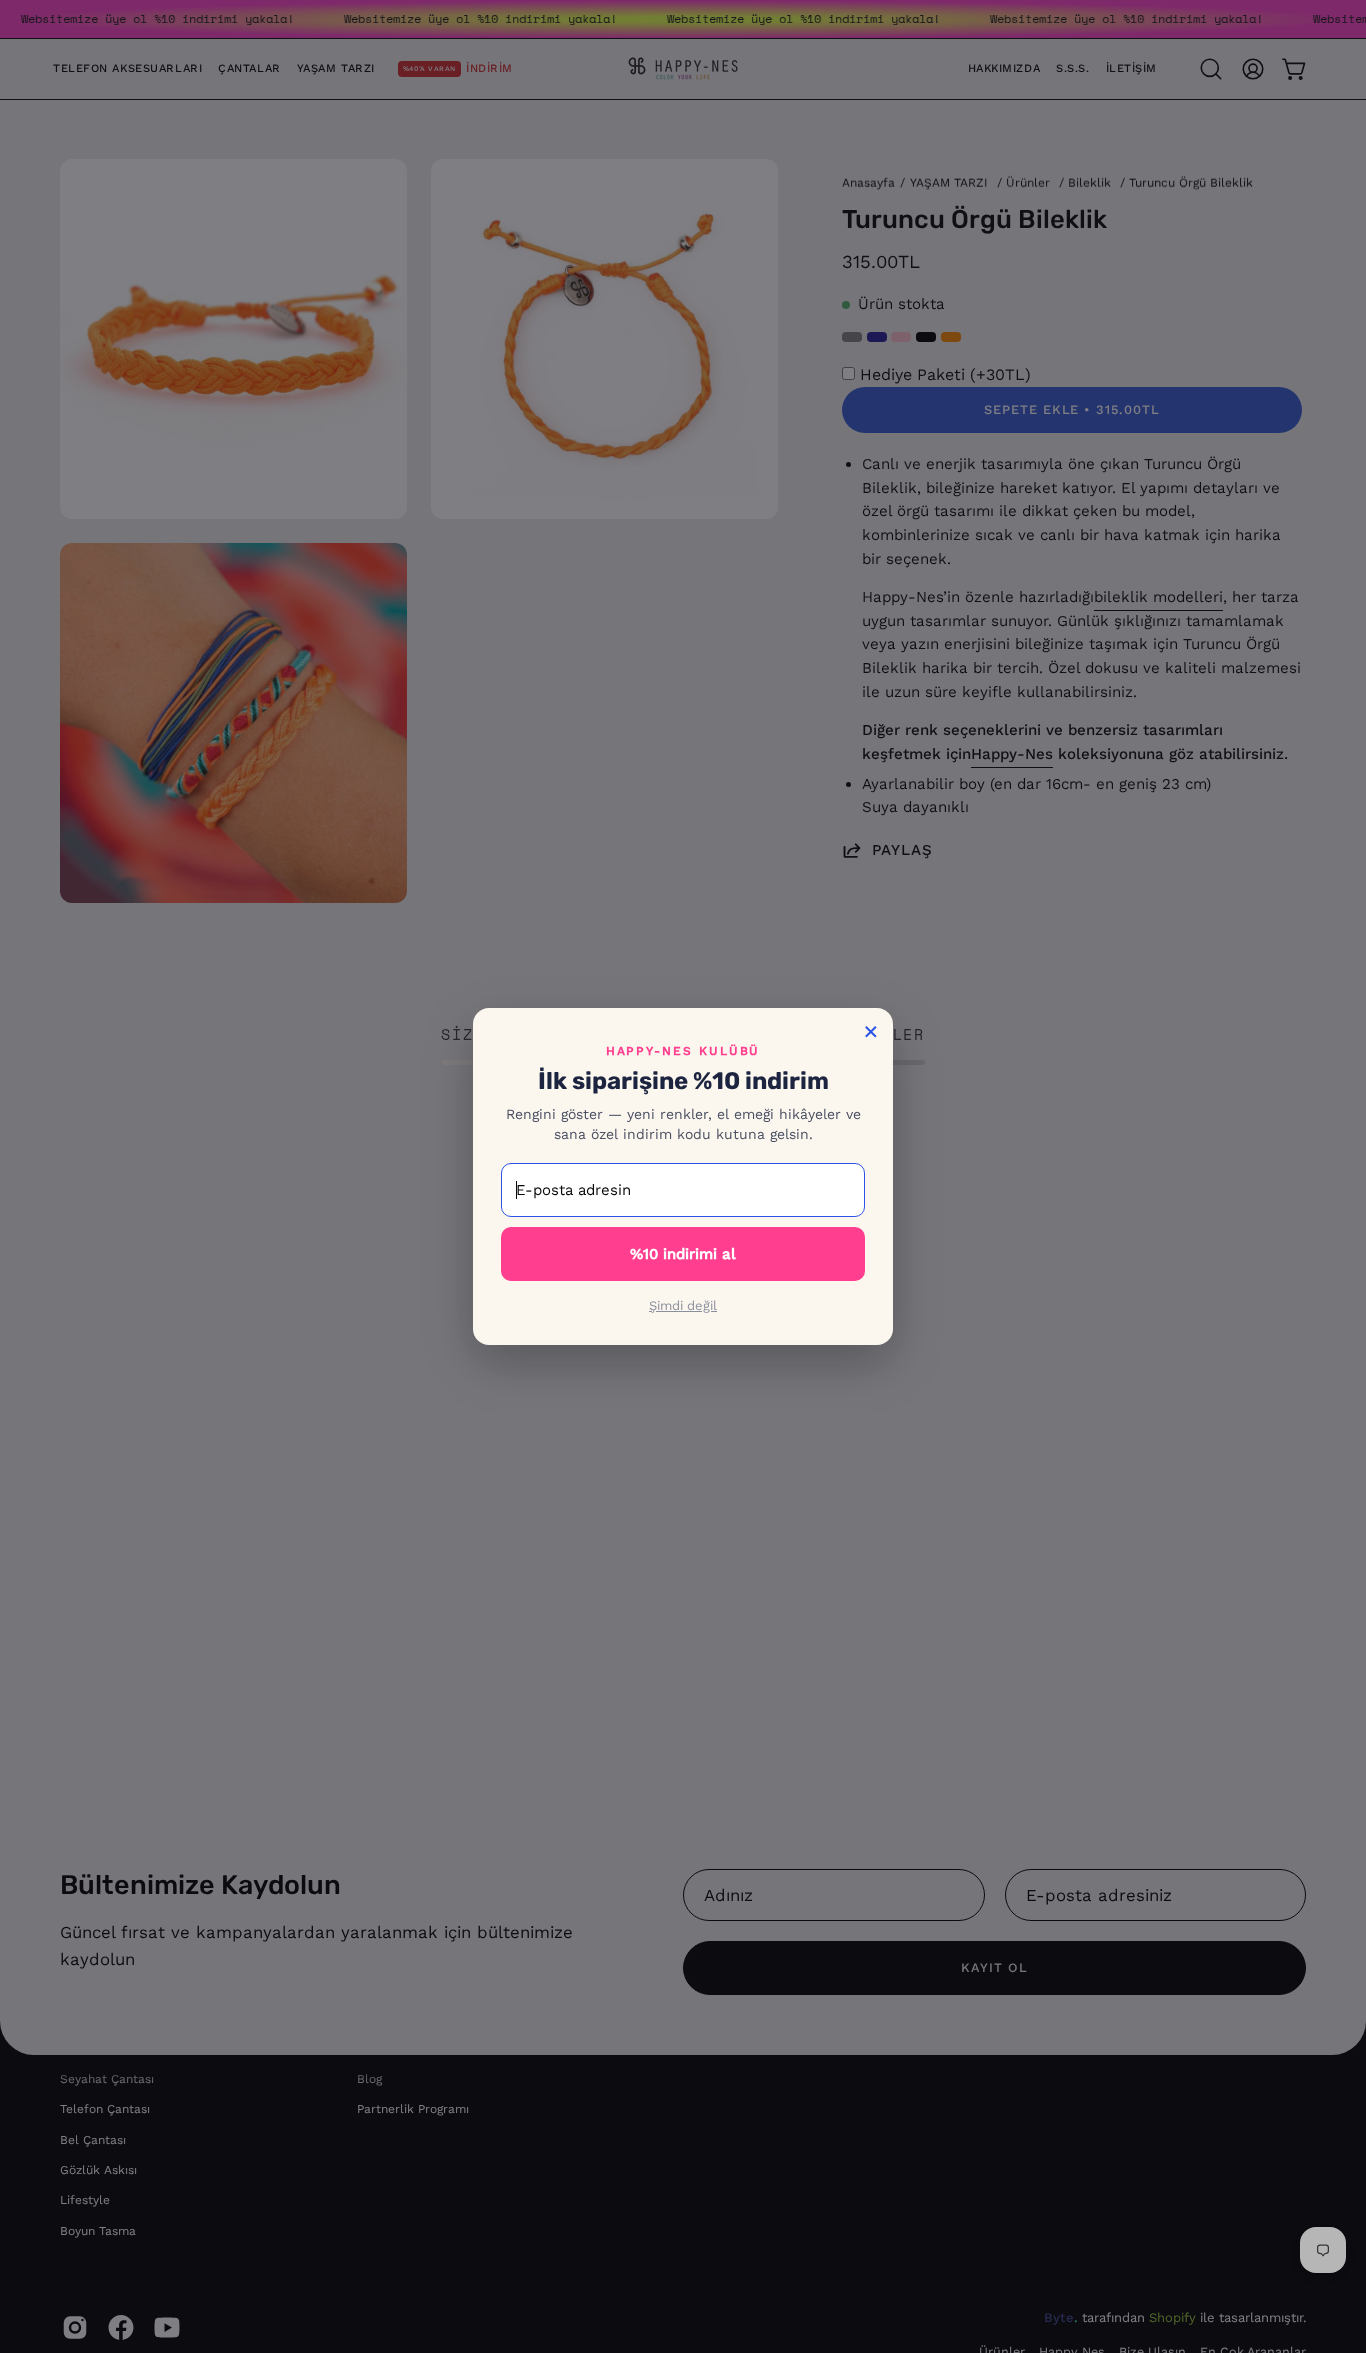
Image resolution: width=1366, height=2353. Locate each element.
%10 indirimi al (683, 1254)
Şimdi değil (683, 1305)
